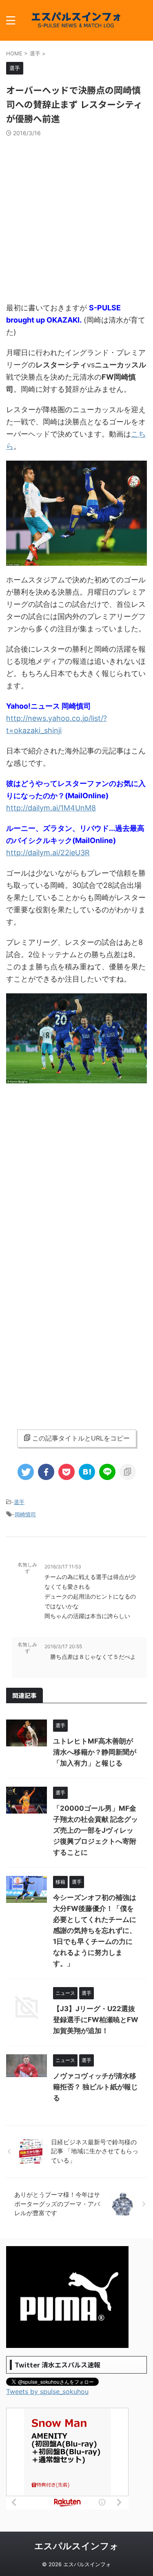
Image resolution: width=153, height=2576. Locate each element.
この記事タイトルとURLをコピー (81, 1438)
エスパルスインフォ (76, 2546)
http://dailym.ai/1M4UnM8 (51, 808)
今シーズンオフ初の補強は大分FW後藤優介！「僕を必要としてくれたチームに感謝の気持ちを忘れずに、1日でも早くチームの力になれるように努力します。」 (95, 1930)
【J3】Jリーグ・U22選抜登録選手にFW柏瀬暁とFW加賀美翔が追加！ (96, 2020)
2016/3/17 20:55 (63, 1646)
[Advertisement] (76, 217)
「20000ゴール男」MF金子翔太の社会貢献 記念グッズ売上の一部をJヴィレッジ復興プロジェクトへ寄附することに (95, 1830)
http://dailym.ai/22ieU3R (48, 853)
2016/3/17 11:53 (63, 1567)
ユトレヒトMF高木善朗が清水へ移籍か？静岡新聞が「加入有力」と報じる (95, 1752)
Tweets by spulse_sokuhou (47, 2392)
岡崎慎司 (25, 1514)
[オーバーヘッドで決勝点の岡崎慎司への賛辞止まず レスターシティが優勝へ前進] (87, 1472)
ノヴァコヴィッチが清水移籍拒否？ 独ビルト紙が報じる (95, 2087)
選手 (19, 1502)
